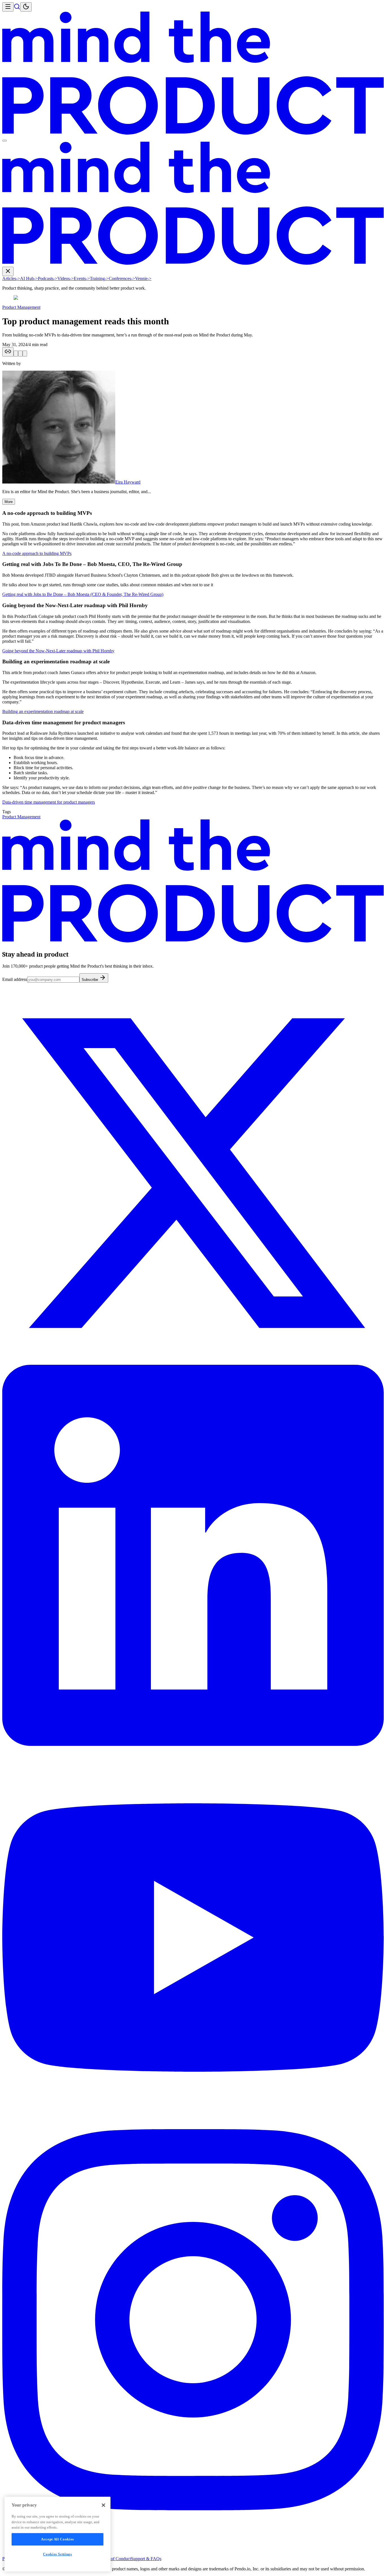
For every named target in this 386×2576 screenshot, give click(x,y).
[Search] (17, 8)
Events (82, 278)
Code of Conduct (115, 2559)
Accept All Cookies (58, 2539)
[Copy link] (8, 352)
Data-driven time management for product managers (49, 802)
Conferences (122, 278)
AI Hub (29, 278)
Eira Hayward (128, 482)
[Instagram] (193, 2509)
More (9, 502)
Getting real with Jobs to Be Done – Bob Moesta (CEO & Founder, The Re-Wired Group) (83, 594)
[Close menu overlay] (5, 141)
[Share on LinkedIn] (20, 354)
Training (99, 278)
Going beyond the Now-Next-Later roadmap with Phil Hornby (58, 651)
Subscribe (90, 980)
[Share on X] (16, 354)
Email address (15, 979)
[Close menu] (8, 271)
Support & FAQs (146, 2559)
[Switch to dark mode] (26, 7)
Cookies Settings (58, 2554)
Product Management (21, 307)
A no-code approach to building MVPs (37, 553)
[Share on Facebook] (25, 354)
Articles (11, 278)
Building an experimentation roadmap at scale (43, 711)
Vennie (143, 278)
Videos (66, 278)
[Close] (103, 2505)
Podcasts (48, 278)
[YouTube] (193, 2126)
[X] (193, 1362)
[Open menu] (8, 7)
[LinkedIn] (193, 1744)
